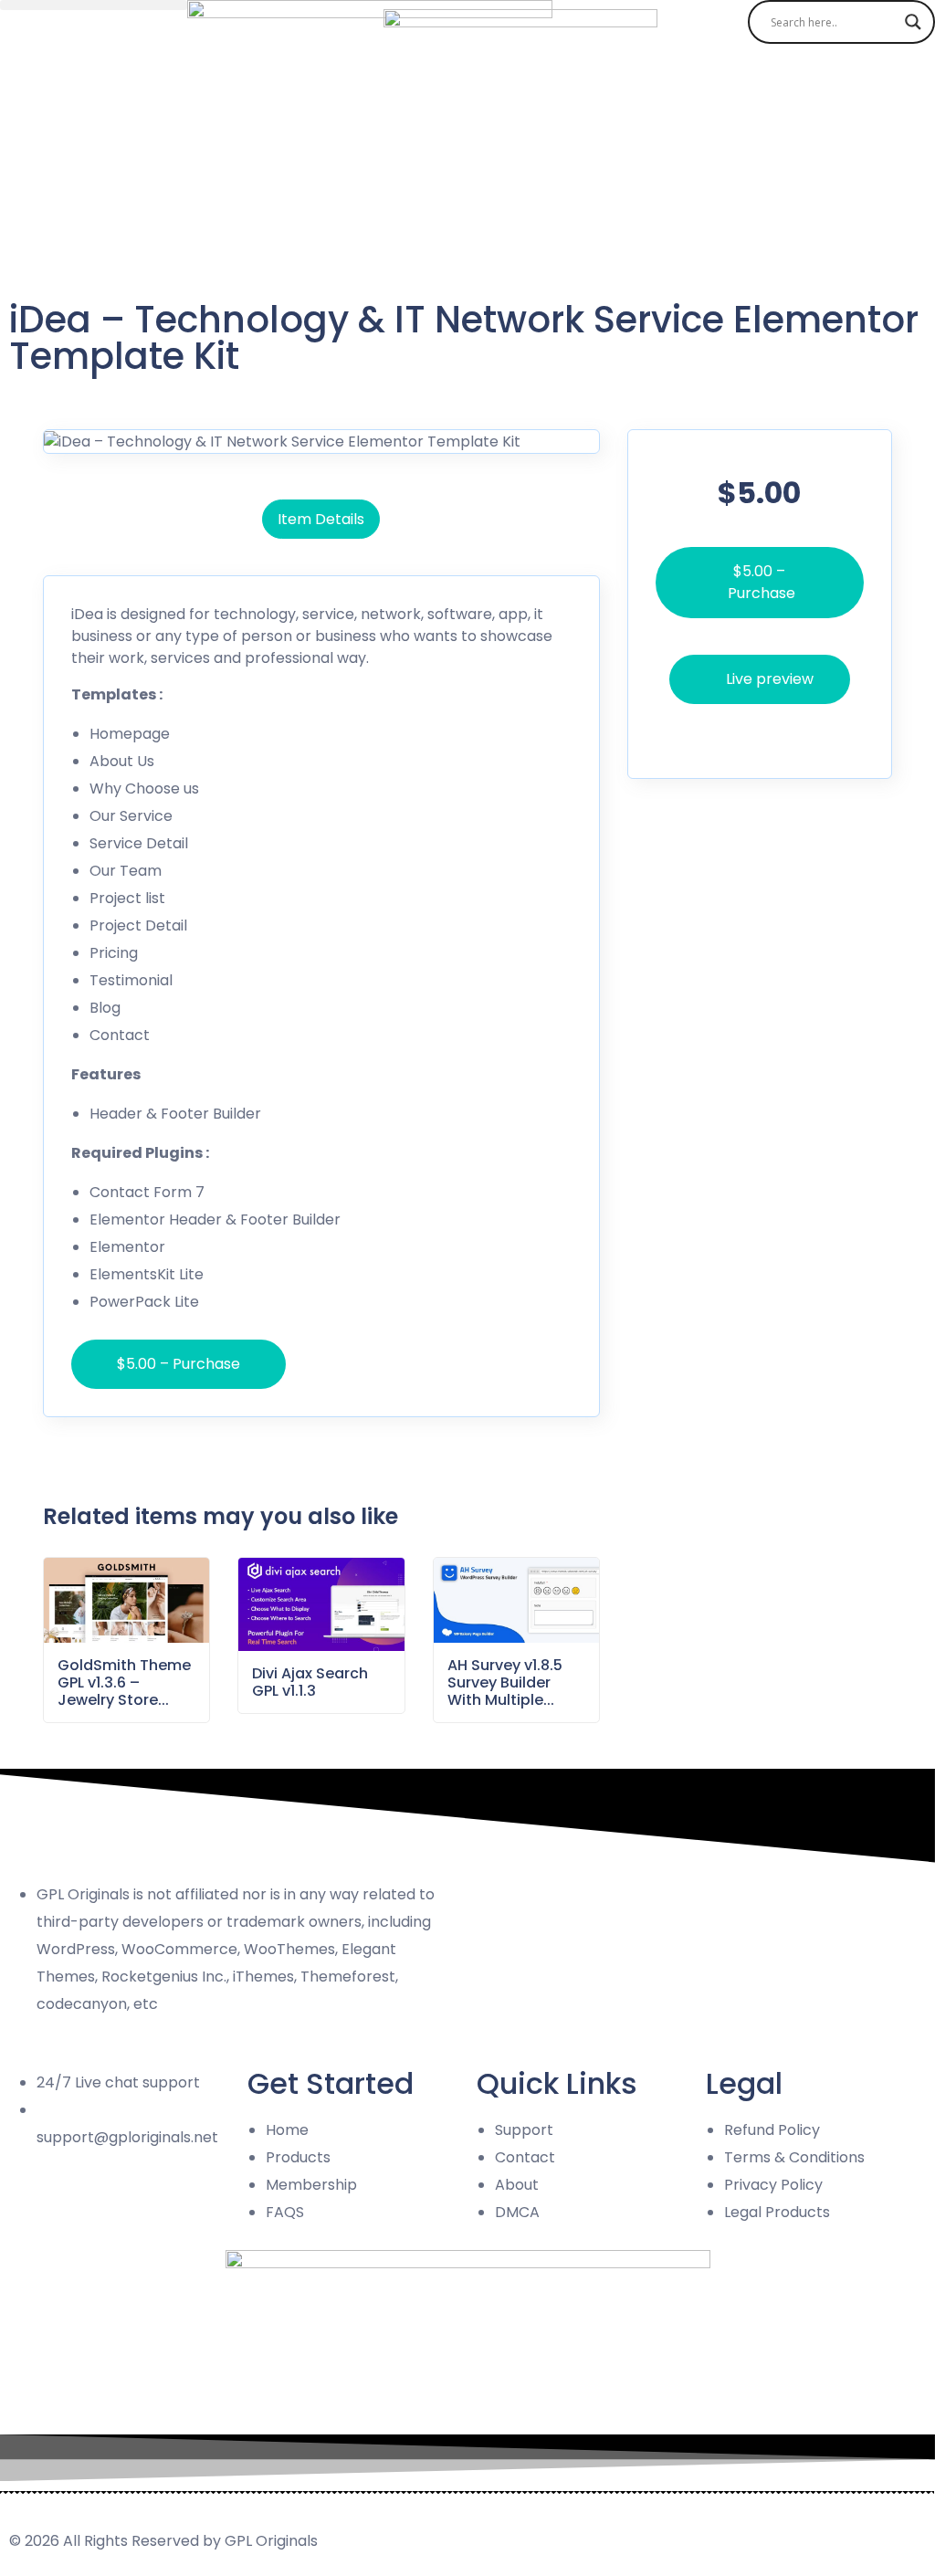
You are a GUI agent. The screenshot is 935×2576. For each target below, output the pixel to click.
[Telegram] (140, 2207)
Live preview (770, 679)
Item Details (321, 519)
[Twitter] (90, 2207)
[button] (94, 5)
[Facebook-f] (41, 2207)
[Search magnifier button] (913, 22)
